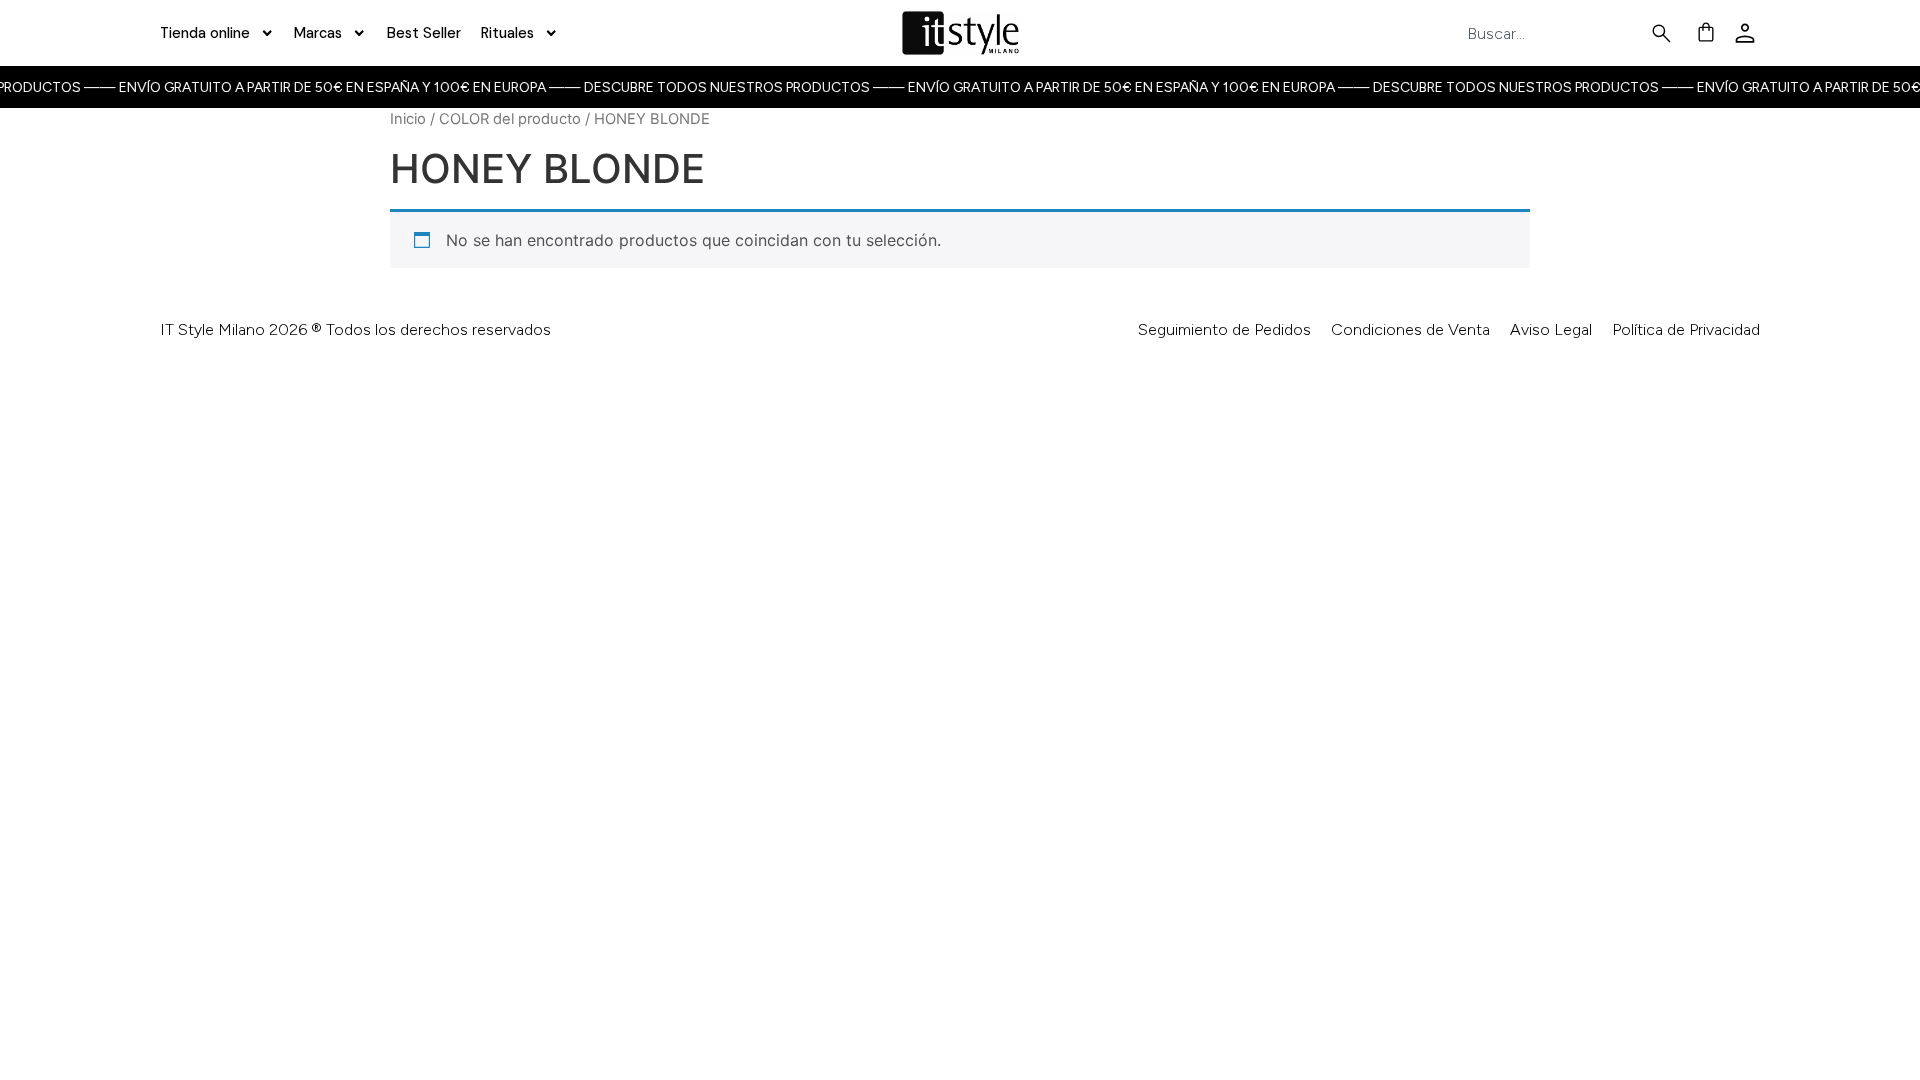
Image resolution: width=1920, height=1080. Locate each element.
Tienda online (205, 33)
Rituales (507, 33)
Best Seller (424, 33)
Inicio (408, 119)
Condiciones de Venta (1410, 329)
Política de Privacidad (1686, 329)
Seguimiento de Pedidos (1224, 329)
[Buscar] (1665, 33)
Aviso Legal (1551, 329)
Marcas (318, 33)
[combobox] (1558, 33)
